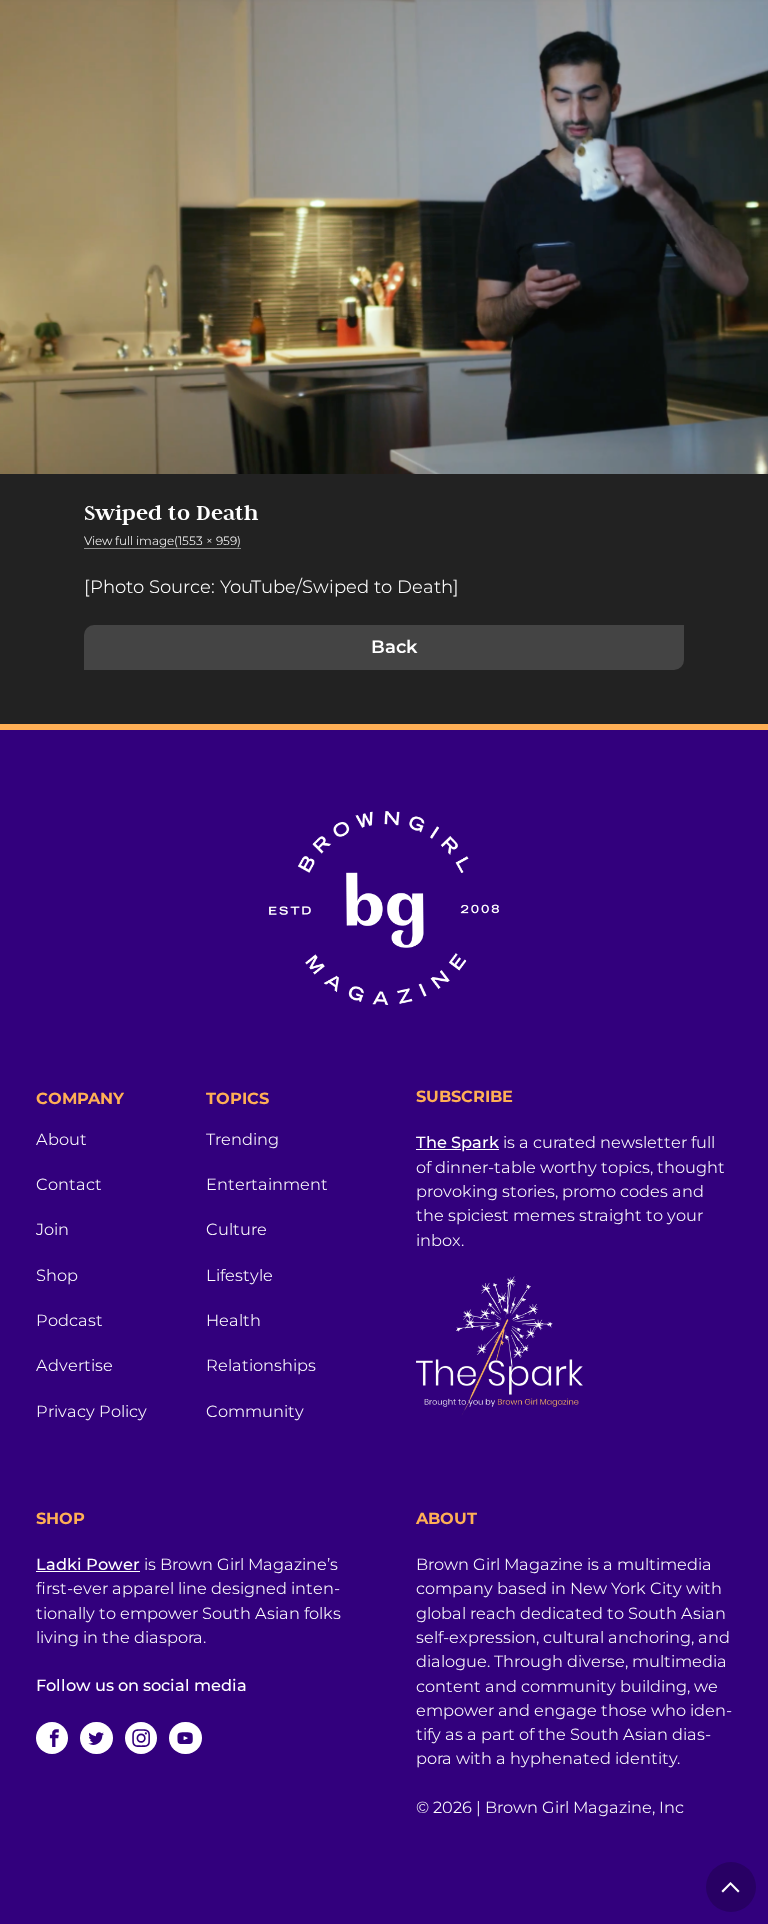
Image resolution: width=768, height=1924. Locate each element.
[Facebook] (52, 1738)
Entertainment (267, 1184)
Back (394, 647)
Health (233, 1320)
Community (255, 1411)
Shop (57, 1275)
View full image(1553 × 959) (162, 540)
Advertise (74, 1365)
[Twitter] (96, 1738)
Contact (69, 1184)
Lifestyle (239, 1275)
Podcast (69, 1320)
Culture (236, 1229)
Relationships (261, 1365)
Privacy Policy (91, 1411)
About (61, 1139)
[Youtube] (185, 1738)
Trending (242, 1139)
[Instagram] (141, 1738)
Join (52, 1229)
